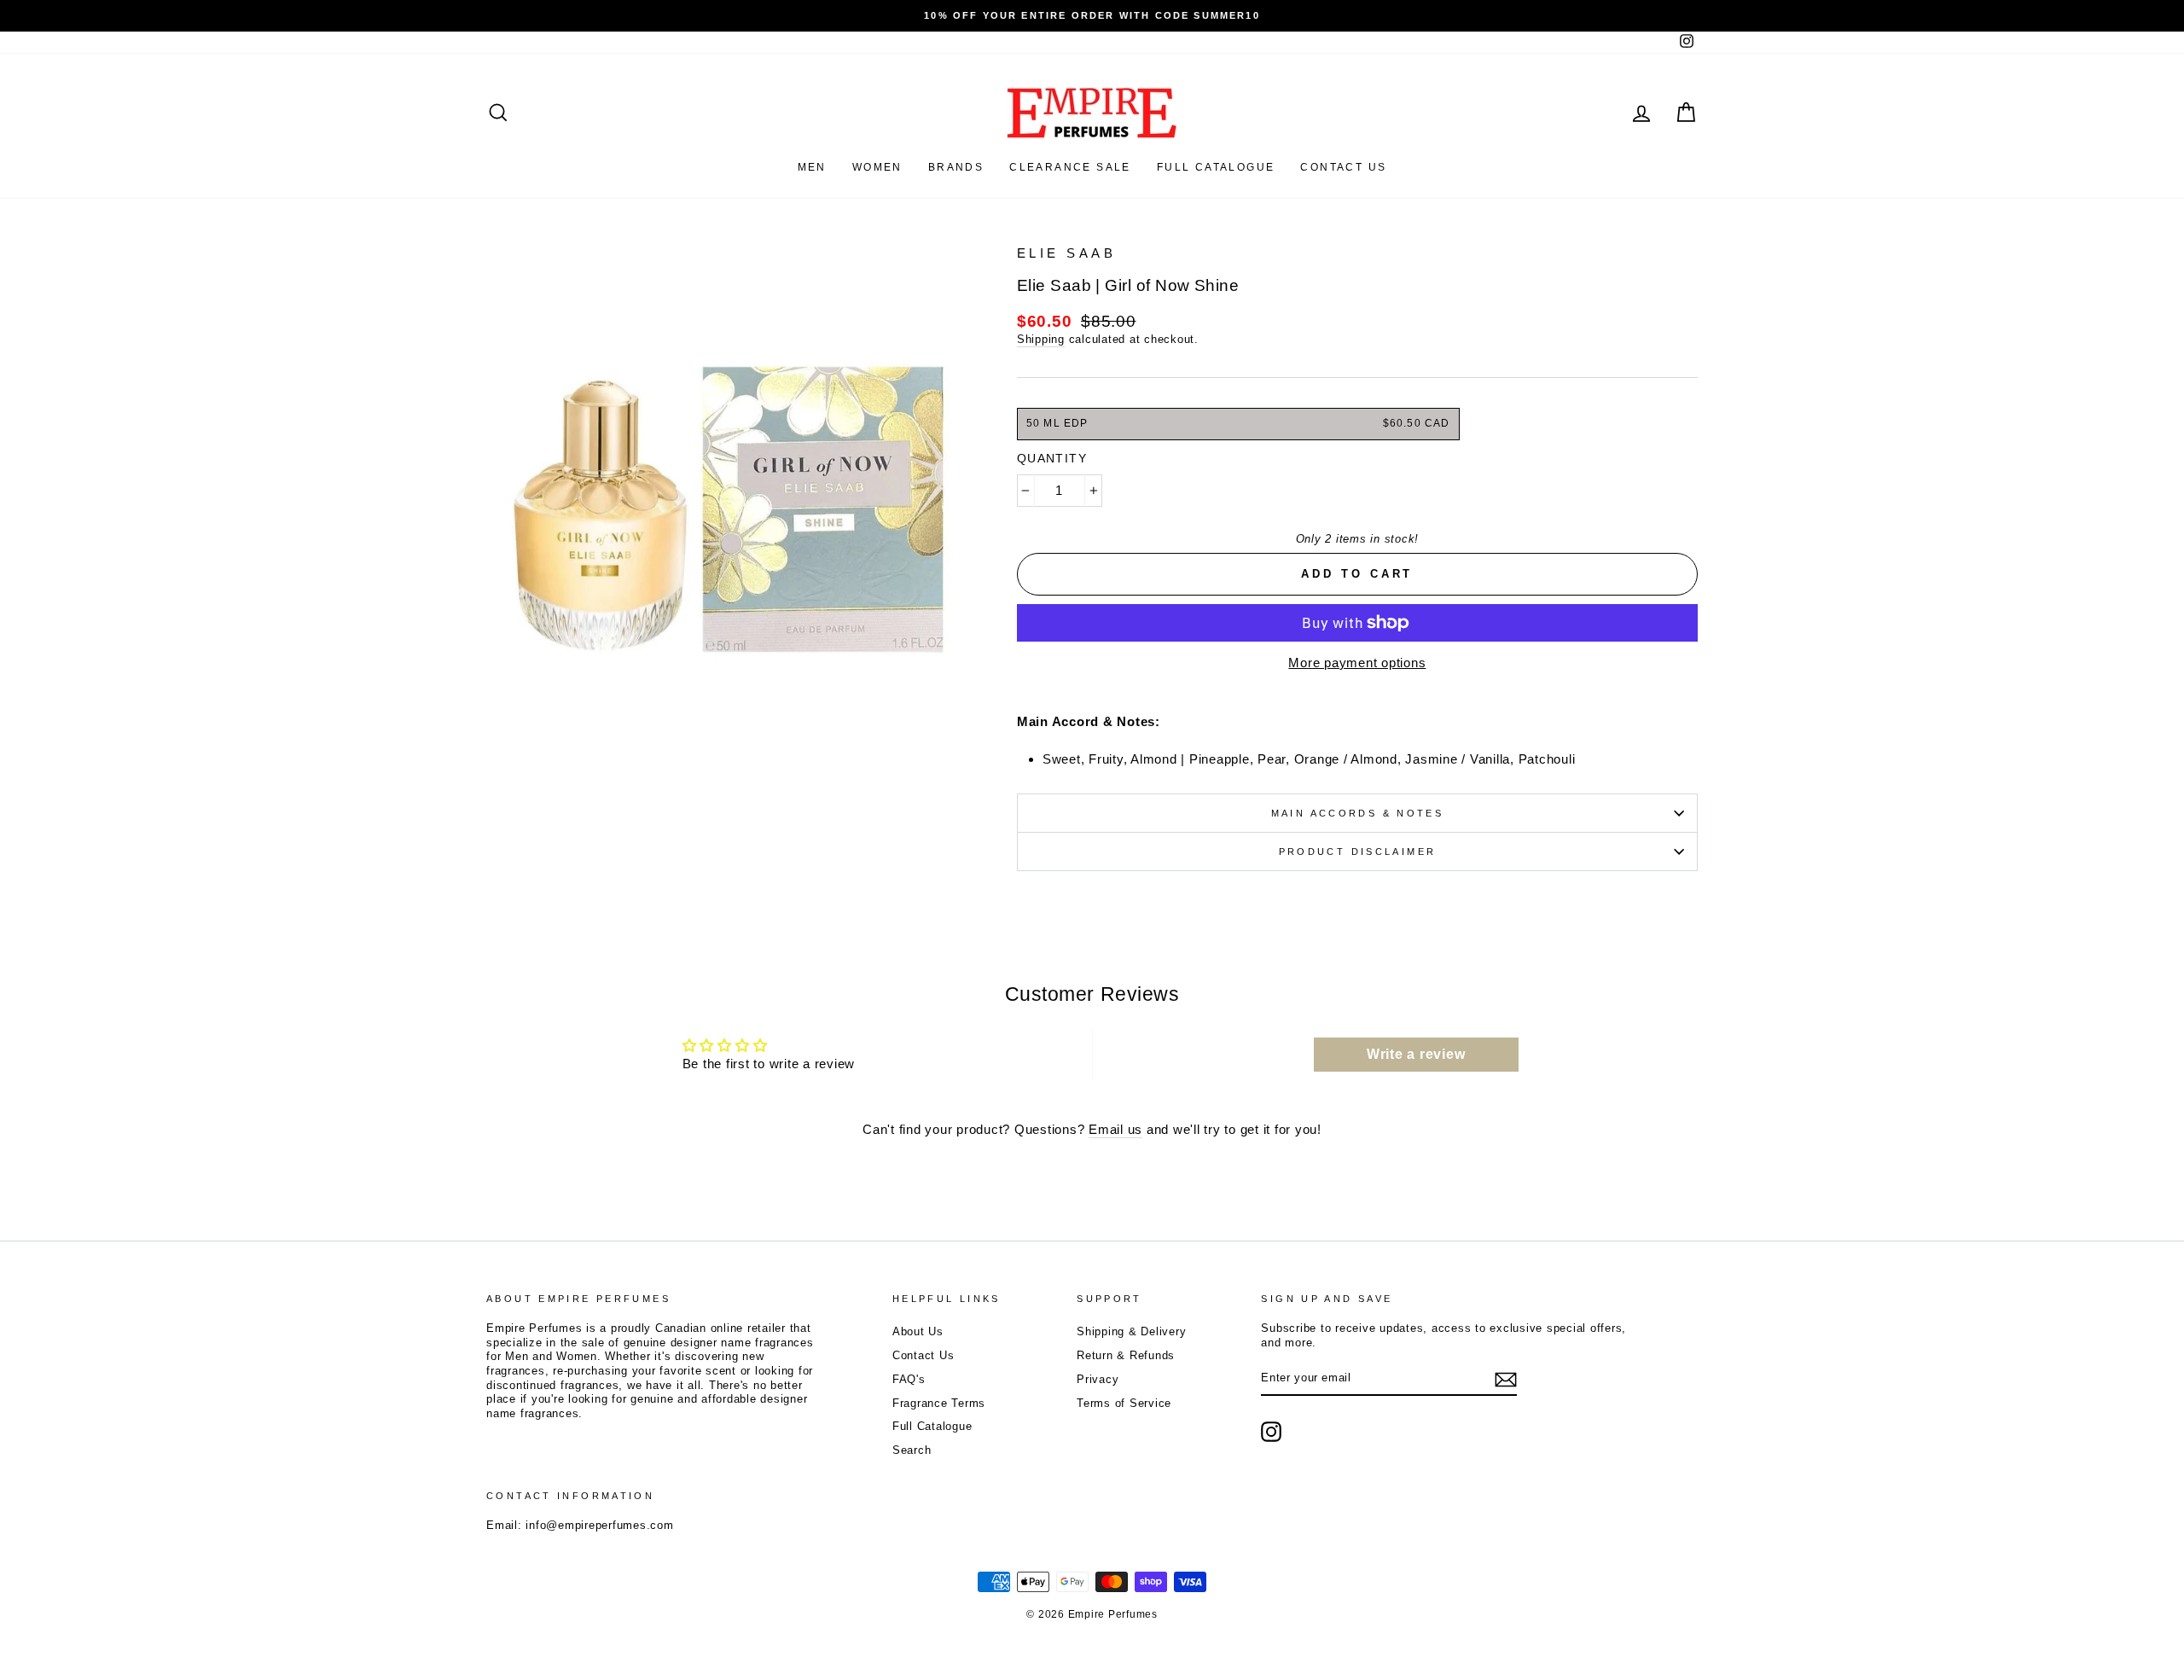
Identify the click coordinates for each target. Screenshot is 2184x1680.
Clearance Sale (1070, 167)
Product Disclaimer (1358, 852)
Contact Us (924, 1355)
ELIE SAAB (1067, 253)
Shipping (1041, 339)
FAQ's (909, 1379)
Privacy (1098, 1379)
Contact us (1343, 167)
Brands (956, 167)
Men (812, 167)
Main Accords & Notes (1358, 813)
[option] (1092, 16)
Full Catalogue (932, 1426)
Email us (1115, 1129)
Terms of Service (1124, 1403)
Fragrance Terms (939, 1403)
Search (912, 1450)
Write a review (1416, 1054)
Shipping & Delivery (1131, 1331)
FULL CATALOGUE (1216, 167)
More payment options (1357, 663)
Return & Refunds (1126, 1355)
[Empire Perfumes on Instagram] (1271, 1432)
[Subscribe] (1506, 1380)
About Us (918, 1331)
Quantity (1052, 458)
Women (877, 167)
